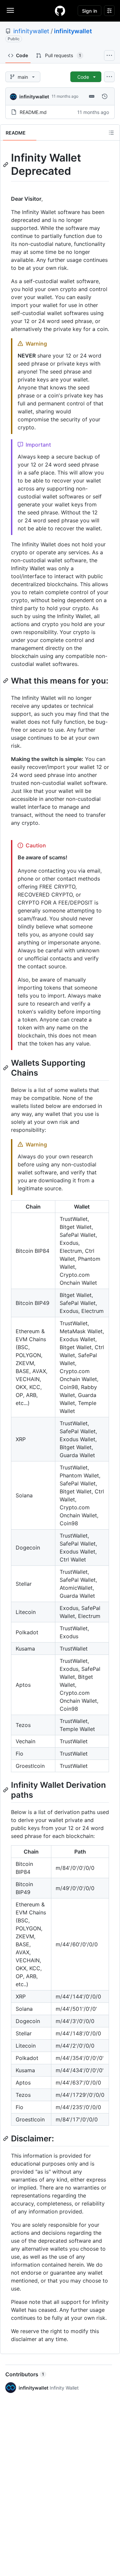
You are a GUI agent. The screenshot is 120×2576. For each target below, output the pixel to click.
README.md (33, 112)
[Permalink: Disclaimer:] (6, 2138)
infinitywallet (31, 31)
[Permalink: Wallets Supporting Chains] (6, 1068)
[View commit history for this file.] (105, 96)
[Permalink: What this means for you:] (6, 681)
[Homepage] (60, 11)
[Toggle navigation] (10, 10)
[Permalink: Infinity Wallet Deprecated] (6, 164)
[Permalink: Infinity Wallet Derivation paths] (6, 1790)
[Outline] (111, 133)
